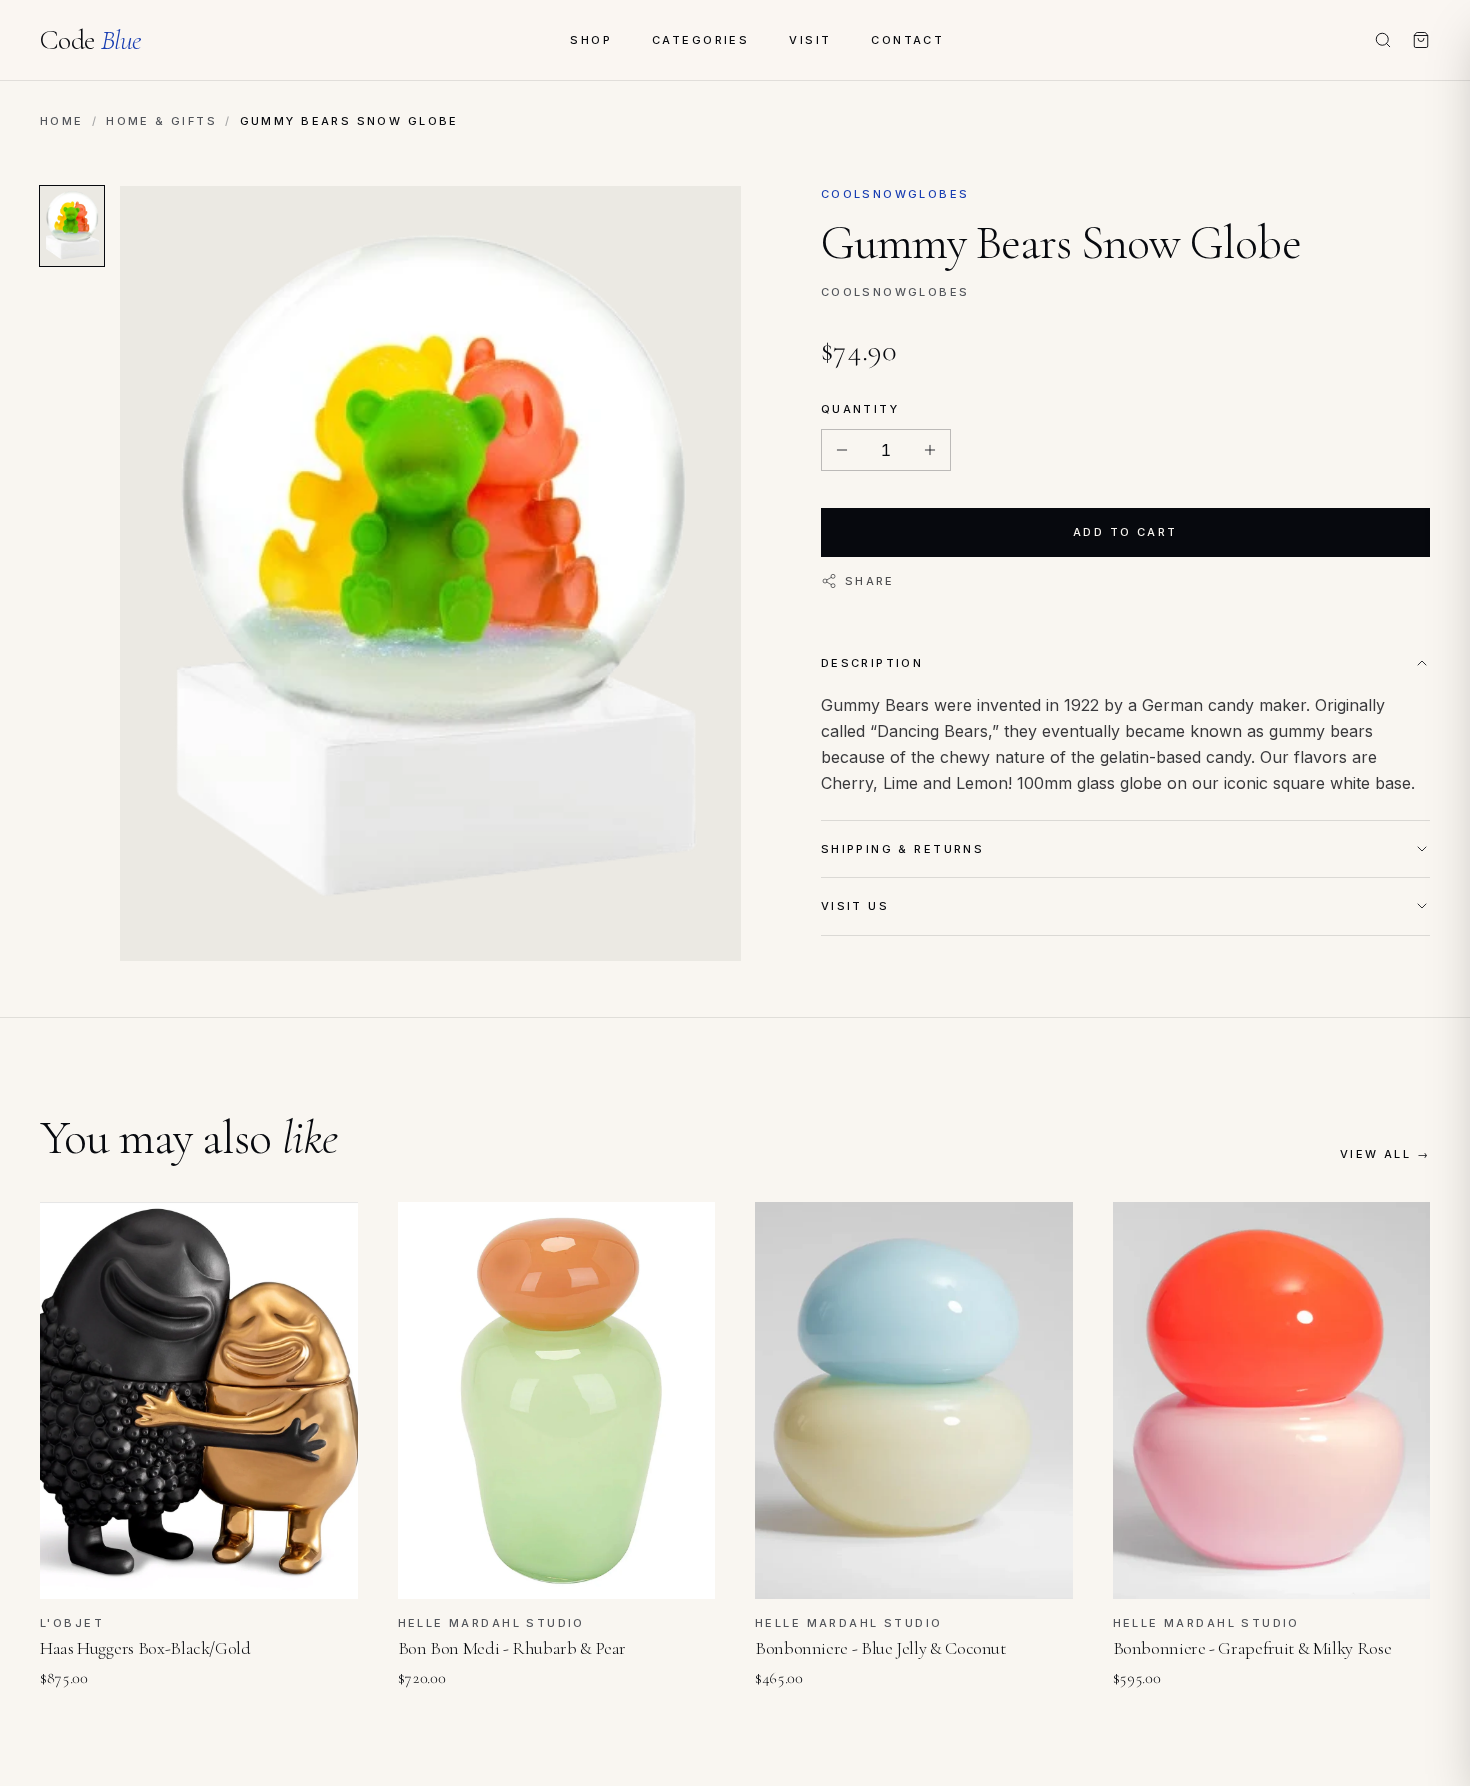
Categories (700, 40)
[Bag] (1421, 40)
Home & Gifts (161, 121)
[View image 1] (72, 226)
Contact (907, 40)
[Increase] (930, 450)
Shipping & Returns (903, 849)
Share (870, 581)
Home (62, 121)
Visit (810, 40)
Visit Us (855, 906)
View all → (1385, 1154)
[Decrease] (842, 450)
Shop (591, 40)
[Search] (1383, 40)
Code (90, 40)
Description (872, 663)
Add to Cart (1125, 532)
